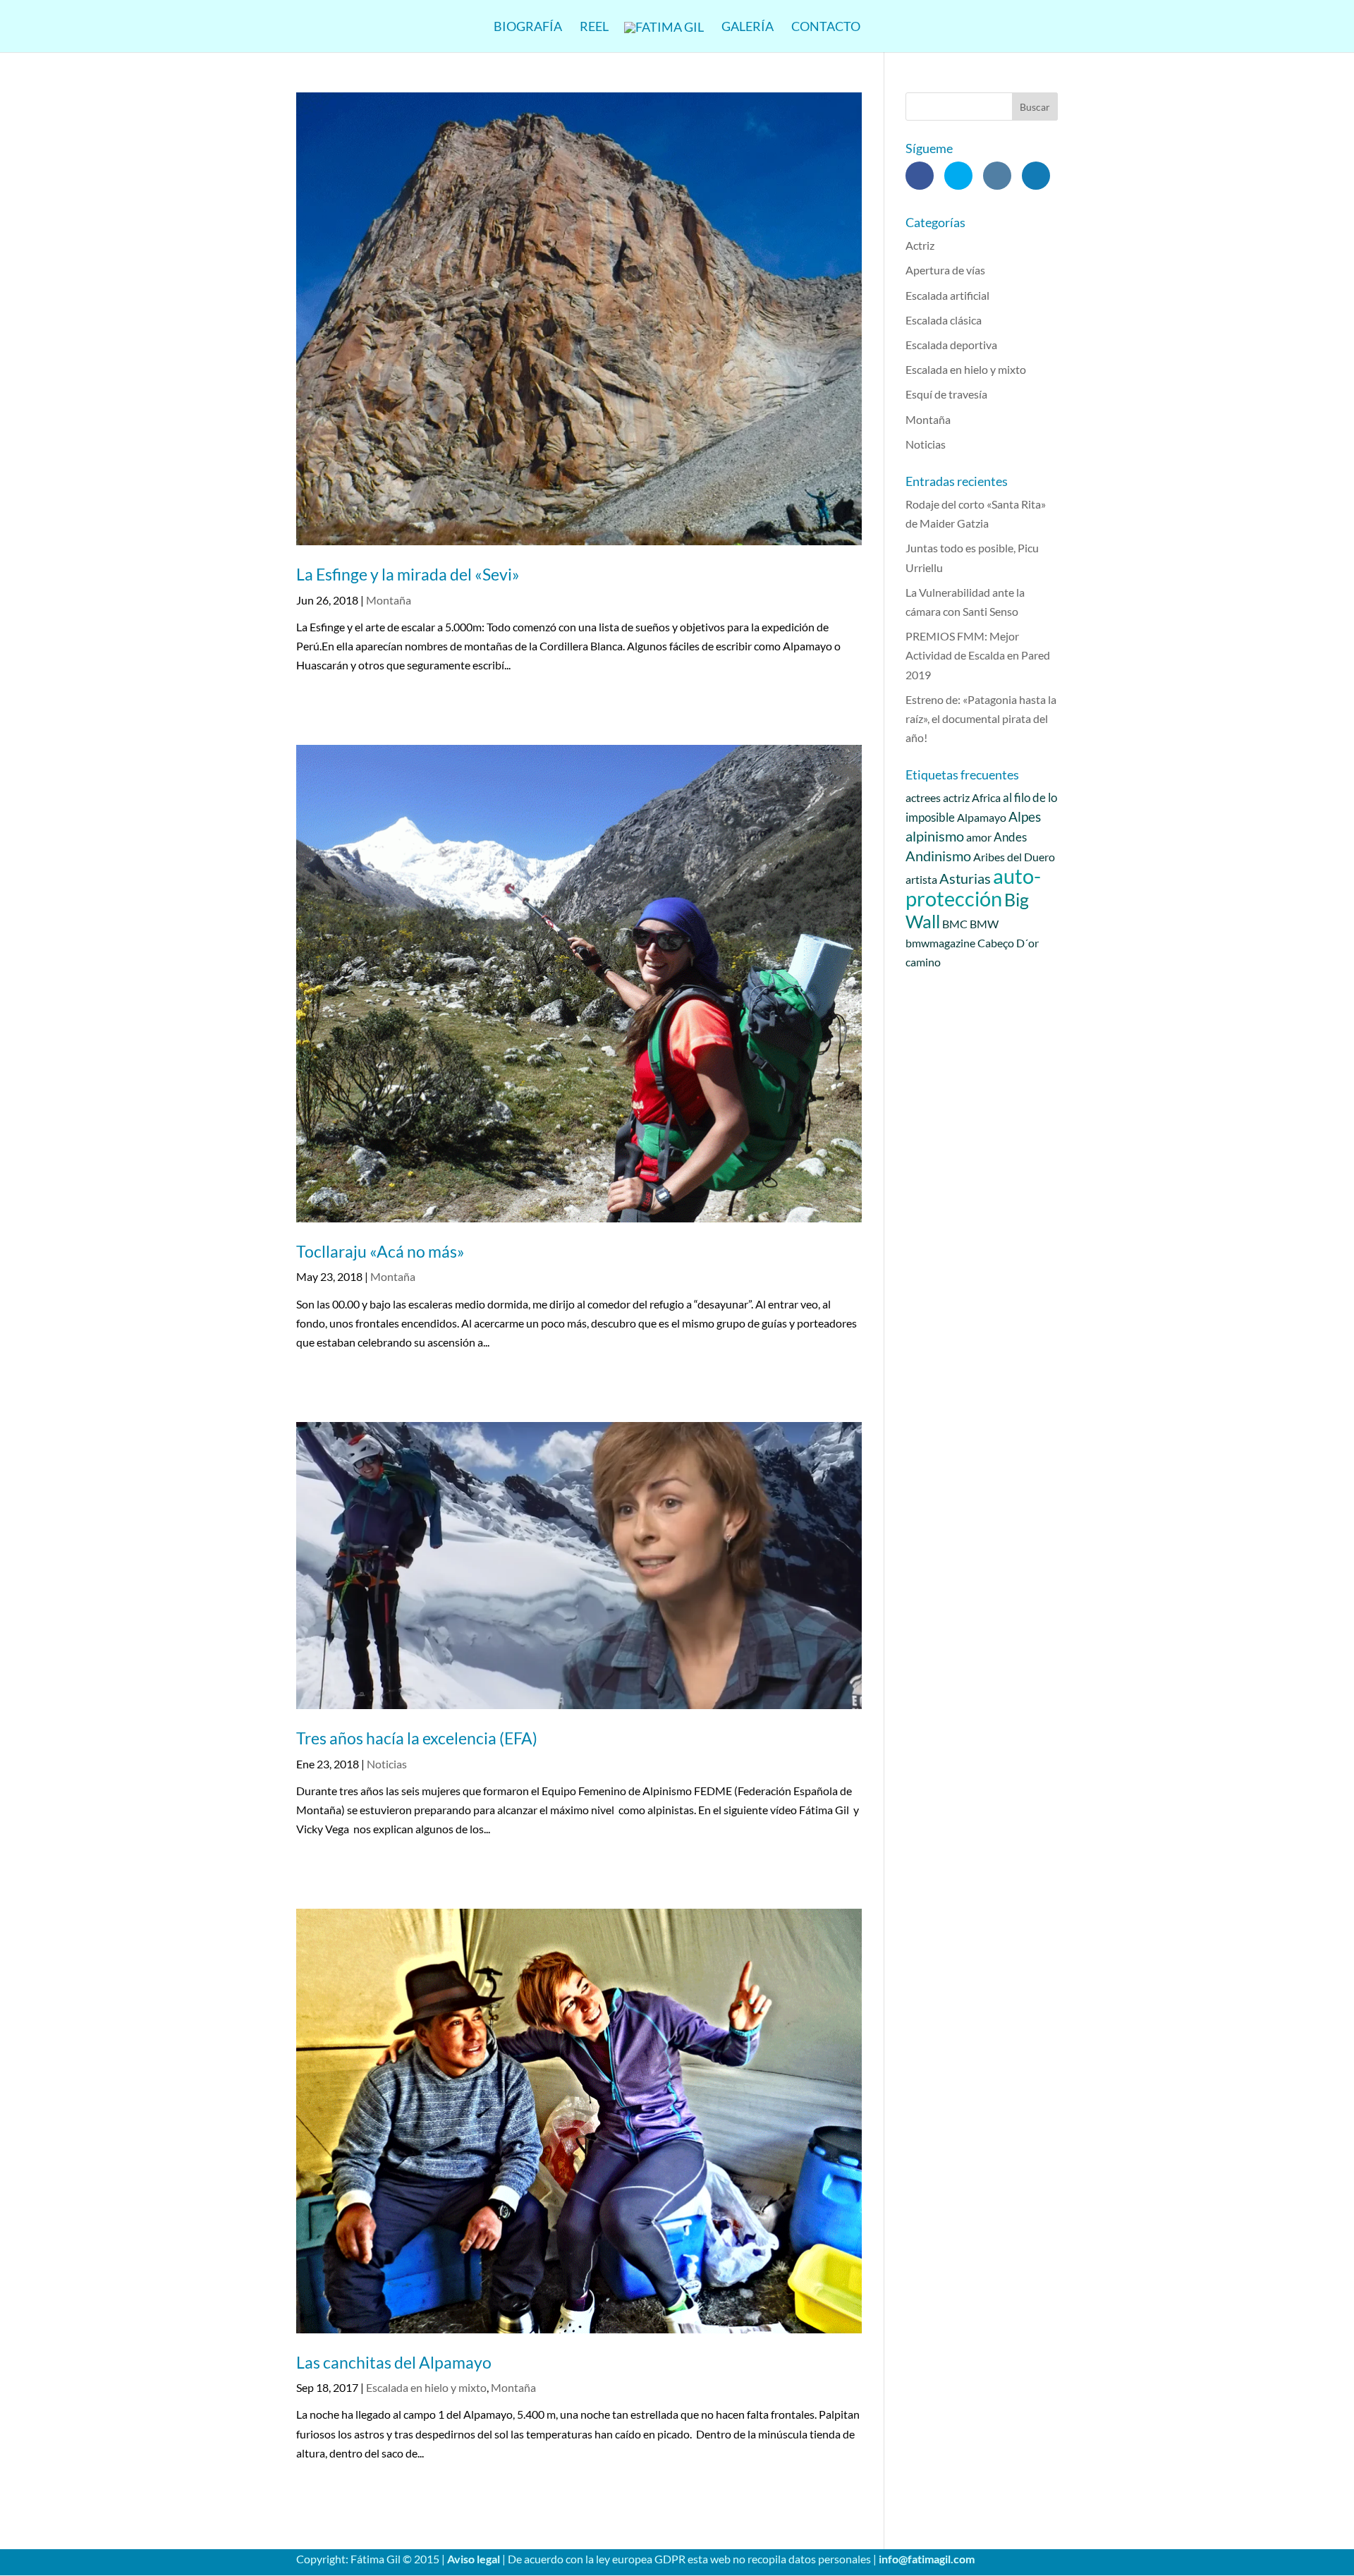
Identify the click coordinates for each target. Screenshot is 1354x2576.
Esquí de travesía (946, 394)
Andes (1010, 837)
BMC (955, 924)
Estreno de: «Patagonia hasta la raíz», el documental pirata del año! (981, 718)
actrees (923, 797)
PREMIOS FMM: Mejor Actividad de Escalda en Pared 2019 (978, 655)
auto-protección (973, 887)
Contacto (826, 28)
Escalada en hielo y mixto (426, 2387)
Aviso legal (474, 2559)
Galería (748, 28)
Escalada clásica (944, 320)
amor (979, 837)
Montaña (389, 600)
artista (921, 879)
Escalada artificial (947, 295)
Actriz (920, 245)
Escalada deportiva (951, 345)
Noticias (387, 1764)
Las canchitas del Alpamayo (394, 2362)
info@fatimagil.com (927, 2559)
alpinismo (935, 836)
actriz (956, 797)
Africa (986, 797)
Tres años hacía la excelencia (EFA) (417, 1738)
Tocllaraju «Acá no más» (380, 1251)
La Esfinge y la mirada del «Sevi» (408, 574)
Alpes (1025, 817)
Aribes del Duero (1014, 857)
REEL (594, 28)
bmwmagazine (940, 943)
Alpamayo (982, 817)
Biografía (528, 28)
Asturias (965, 878)
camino (923, 962)
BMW (984, 924)
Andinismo (938, 856)
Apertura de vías (945, 270)
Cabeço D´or (1008, 943)
